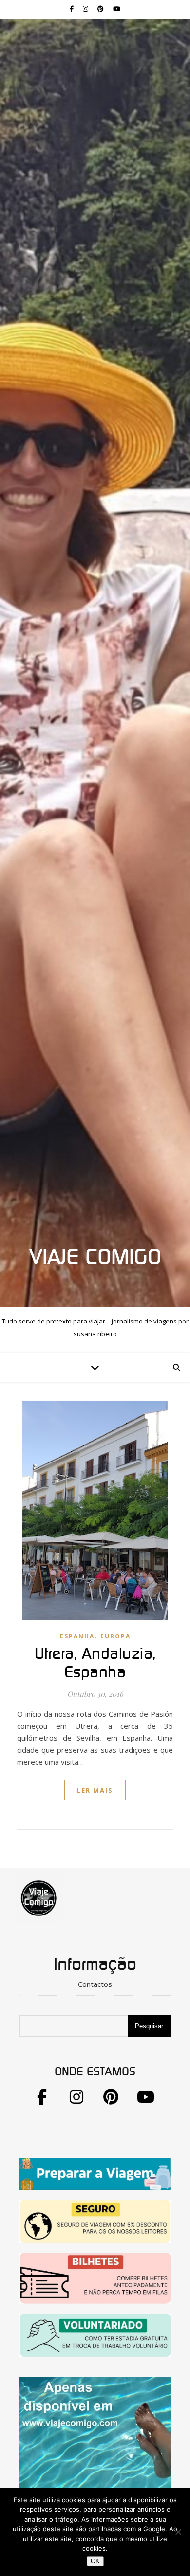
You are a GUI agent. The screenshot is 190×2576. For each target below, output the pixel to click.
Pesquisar (149, 2026)
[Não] (178, 2532)
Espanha (77, 1636)
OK (95, 2561)
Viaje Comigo (95, 1258)
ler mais (95, 1790)
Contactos (95, 1984)
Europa (115, 1636)
